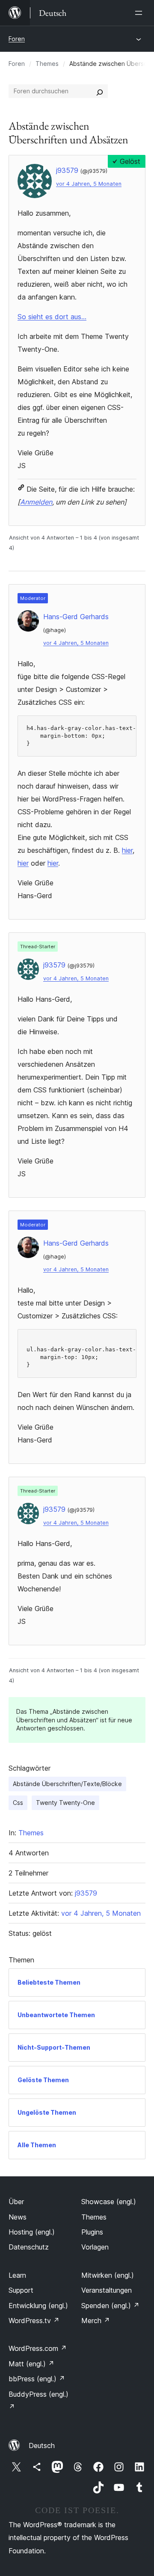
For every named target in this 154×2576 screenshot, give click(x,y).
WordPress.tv (34, 2321)
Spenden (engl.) (110, 2306)
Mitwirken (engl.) (108, 2275)
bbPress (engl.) (37, 2379)
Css (18, 1803)
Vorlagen (95, 2247)
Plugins (92, 2232)
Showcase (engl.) (109, 2202)
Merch (96, 2321)
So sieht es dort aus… (52, 317)
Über (16, 2202)
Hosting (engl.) (32, 2232)
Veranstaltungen (107, 2290)
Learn (17, 2275)
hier (127, 850)
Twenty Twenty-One (65, 1803)
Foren (17, 39)
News (18, 2217)
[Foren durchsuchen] (100, 91)
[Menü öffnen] (140, 13)
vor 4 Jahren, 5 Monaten (89, 184)
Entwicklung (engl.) (38, 2306)
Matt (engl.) (31, 2364)
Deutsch (42, 2445)
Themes (47, 64)
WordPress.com (38, 2348)
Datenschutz (29, 2247)
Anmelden (36, 502)
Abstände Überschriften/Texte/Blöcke (67, 1784)
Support (21, 2290)
